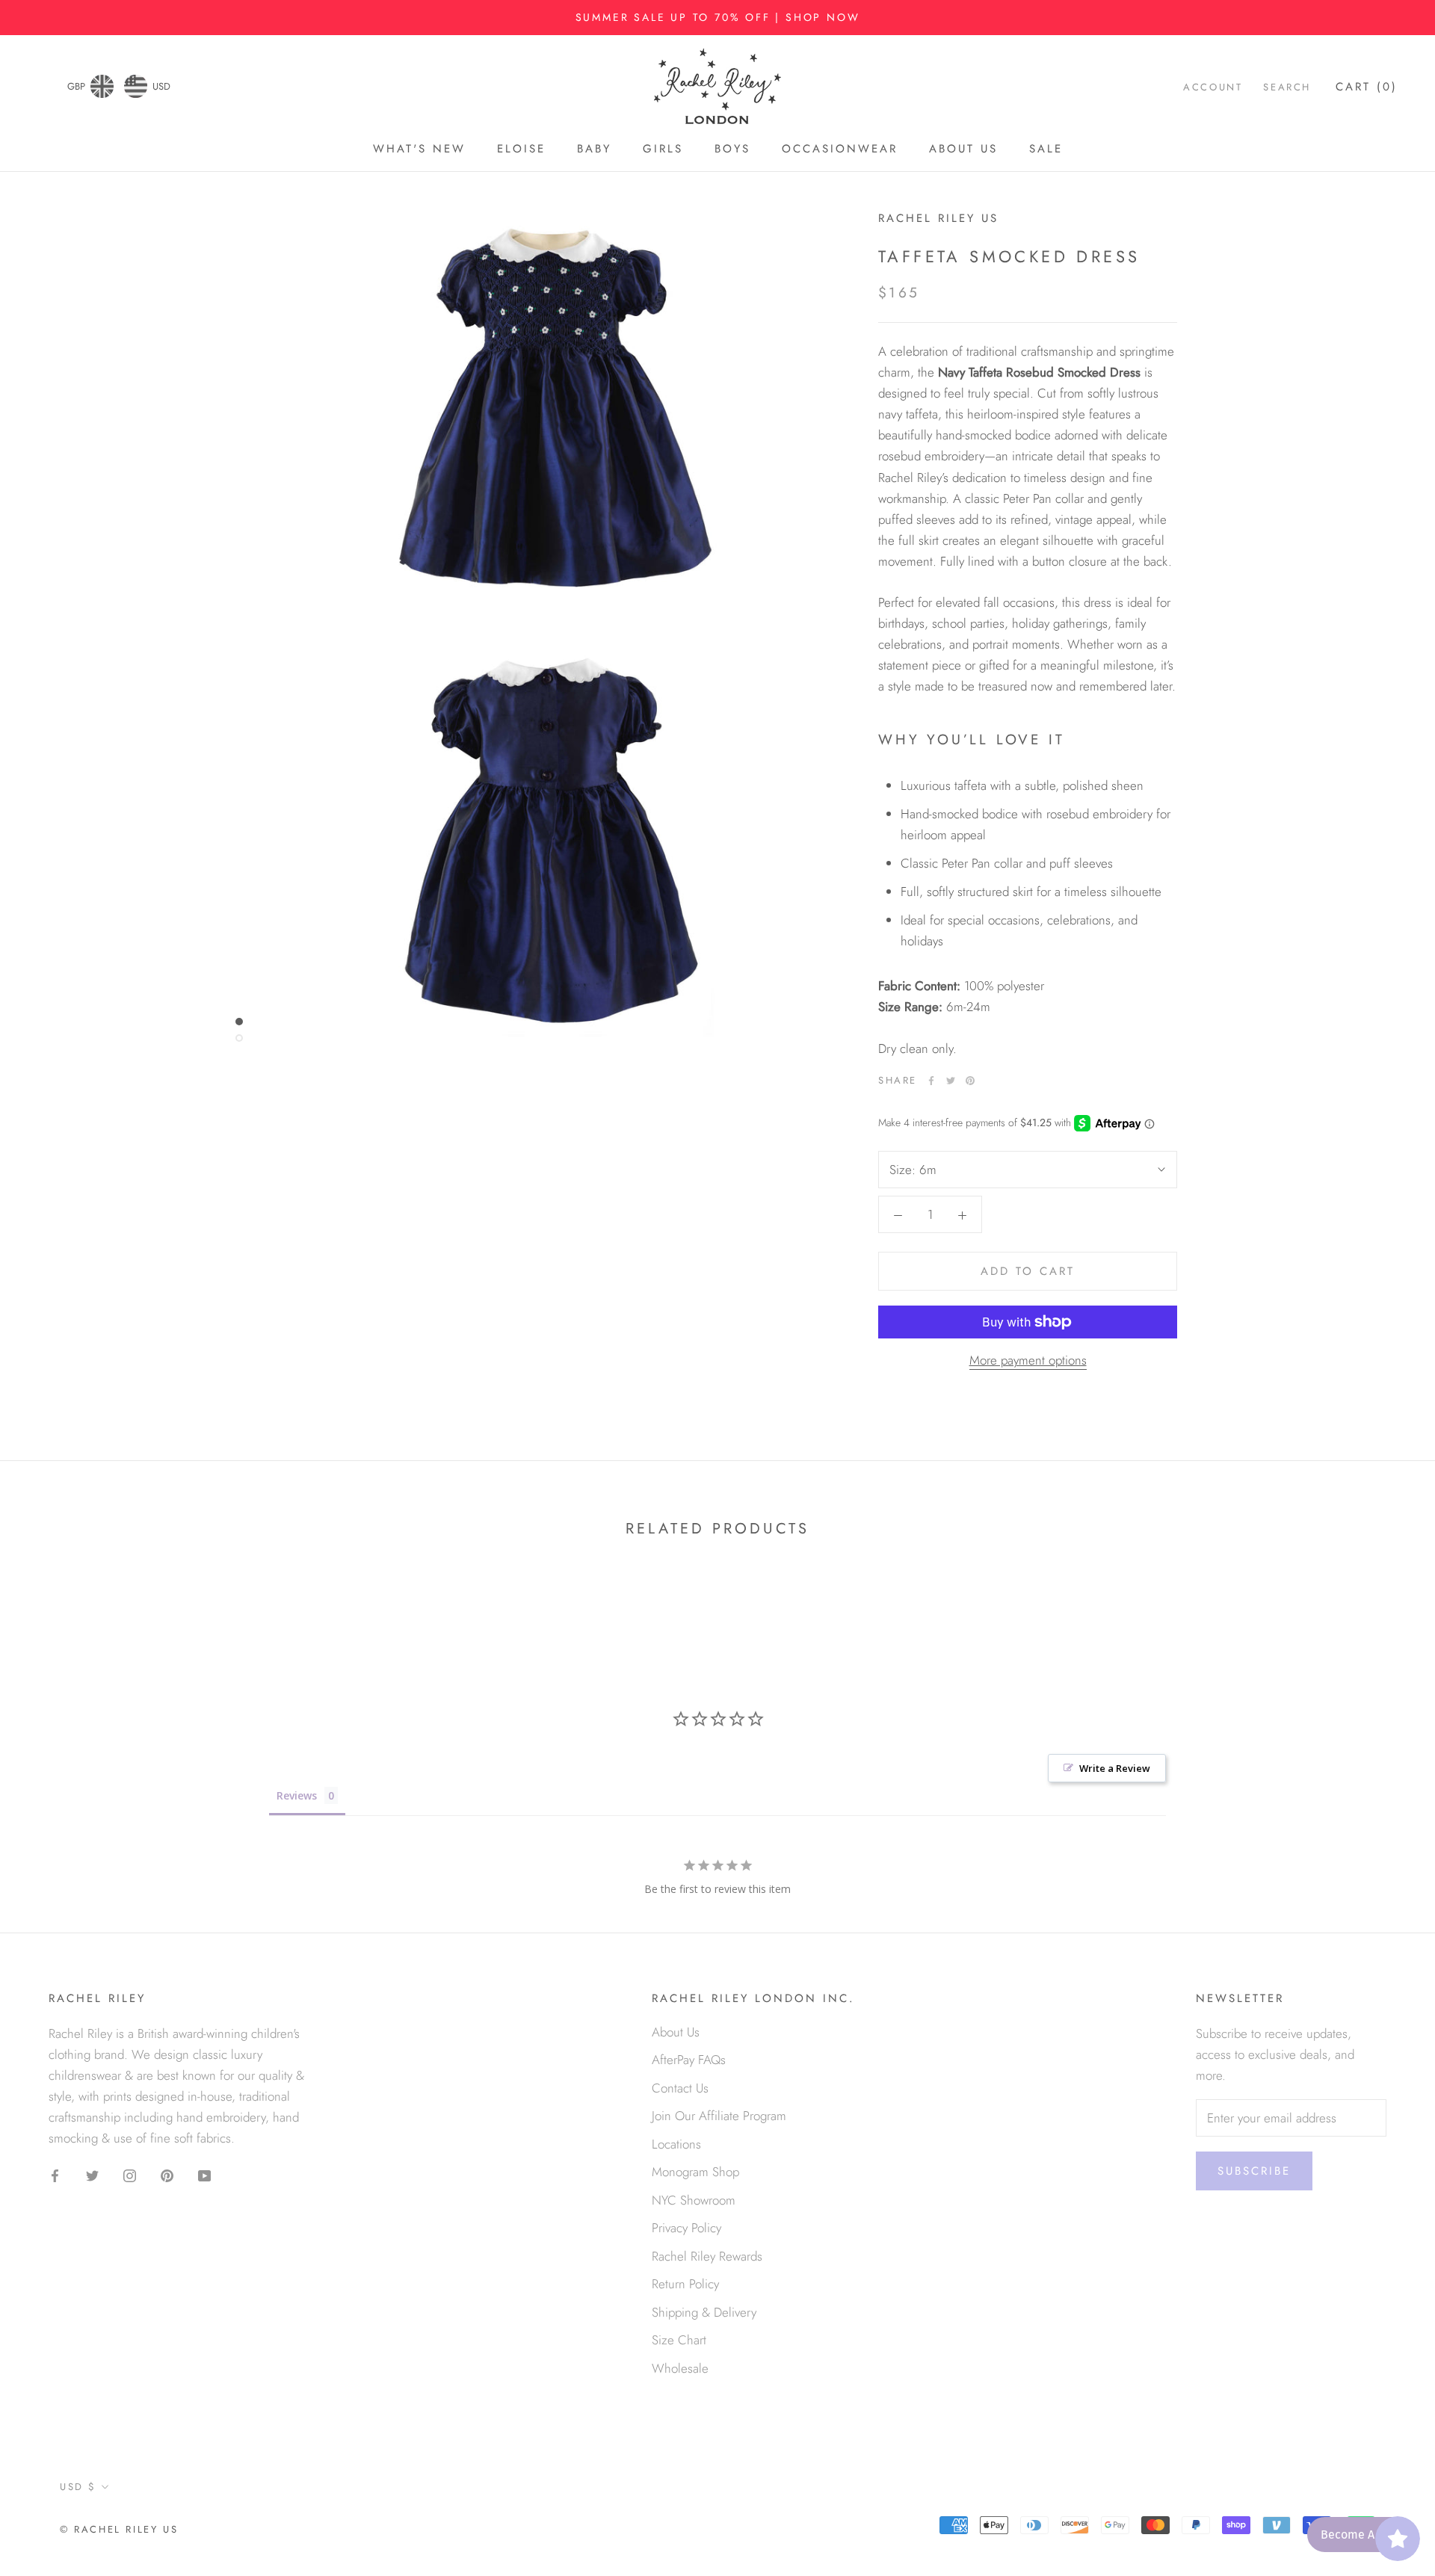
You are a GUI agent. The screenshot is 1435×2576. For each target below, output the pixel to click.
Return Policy (685, 2284)
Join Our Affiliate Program (719, 2116)
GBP (76, 86)
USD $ (78, 2487)
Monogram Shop (695, 2172)
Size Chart (679, 2340)
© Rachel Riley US (119, 2529)
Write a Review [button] (1115, 1768)
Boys (732, 149)
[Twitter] (951, 1081)
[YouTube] (204, 2174)
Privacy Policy (686, 2228)
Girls (663, 149)
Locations (676, 2144)
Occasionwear (840, 149)
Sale (1046, 149)
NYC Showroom (694, 2200)
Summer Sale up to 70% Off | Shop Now (718, 17)
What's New (419, 149)
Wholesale (680, 2368)
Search (1287, 88)
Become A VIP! (1359, 2535)
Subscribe (1254, 2171)
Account (1213, 88)
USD (161, 86)
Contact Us (680, 2088)
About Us (963, 149)
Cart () (1367, 87)
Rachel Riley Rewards (707, 2256)
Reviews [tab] (297, 1795)
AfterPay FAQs (689, 2060)
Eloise (521, 149)
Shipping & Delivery (704, 2312)
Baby (594, 149)
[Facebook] (931, 1081)
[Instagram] (130, 2174)
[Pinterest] (970, 1081)
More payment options (1028, 1360)
